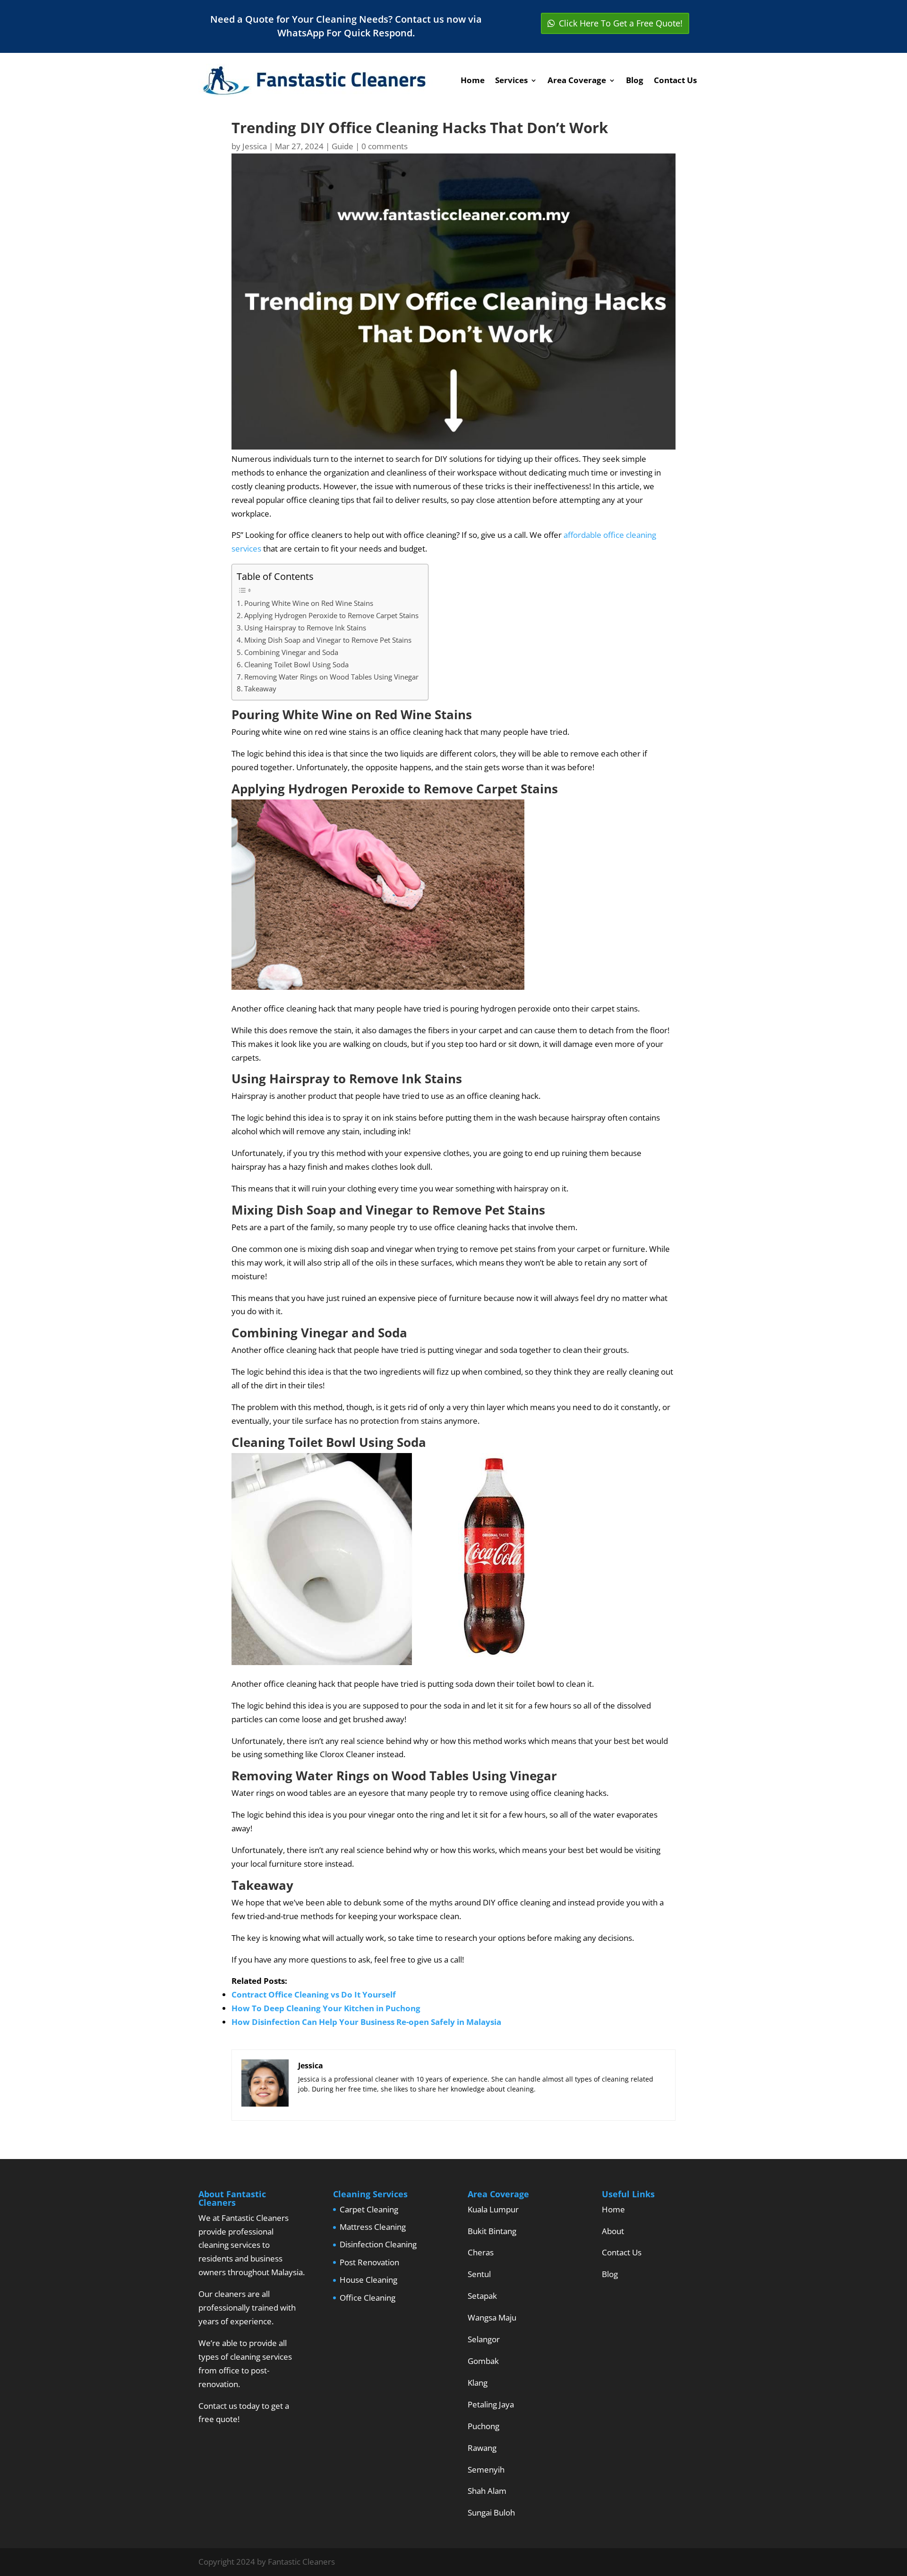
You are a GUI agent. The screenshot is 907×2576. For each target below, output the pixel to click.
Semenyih (486, 2470)
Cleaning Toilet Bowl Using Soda (296, 664)
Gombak (483, 2361)
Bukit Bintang (492, 2231)
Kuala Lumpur (493, 2209)
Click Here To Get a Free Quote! (621, 23)
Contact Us (675, 80)
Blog (635, 80)
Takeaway (260, 689)
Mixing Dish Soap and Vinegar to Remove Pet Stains (328, 640)
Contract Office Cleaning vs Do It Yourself (314, 1994)
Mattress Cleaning (373, 2227)
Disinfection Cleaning (378, 2244)
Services (511, 80)
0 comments (385, 146)
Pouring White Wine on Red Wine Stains (309, 603)
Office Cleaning (368, 2298)
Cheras (481, 2252)
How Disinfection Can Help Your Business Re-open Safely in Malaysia (366, 2022)
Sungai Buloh (491, 2512)
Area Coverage (577, 80)
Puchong (483, 2426)
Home (473, 80)
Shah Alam (487, 2491)
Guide (342, 146)
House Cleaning (368, 2280)
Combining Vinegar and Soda (291, 652)
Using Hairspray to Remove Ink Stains (305, 628)
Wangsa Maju (492, 2317)
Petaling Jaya (491, 2404)
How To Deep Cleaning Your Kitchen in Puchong (326, 2008)
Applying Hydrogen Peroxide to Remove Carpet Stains (331, 615)
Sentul (479, 2274)
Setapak (482, 2296)
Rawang (482, 2448)
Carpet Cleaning (369, 2209)
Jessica (255, 146)
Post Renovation (369, 2262)
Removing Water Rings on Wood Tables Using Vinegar (331, 677)
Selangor (484, 2339)
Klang (478, 2383)
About (613, 2231)
